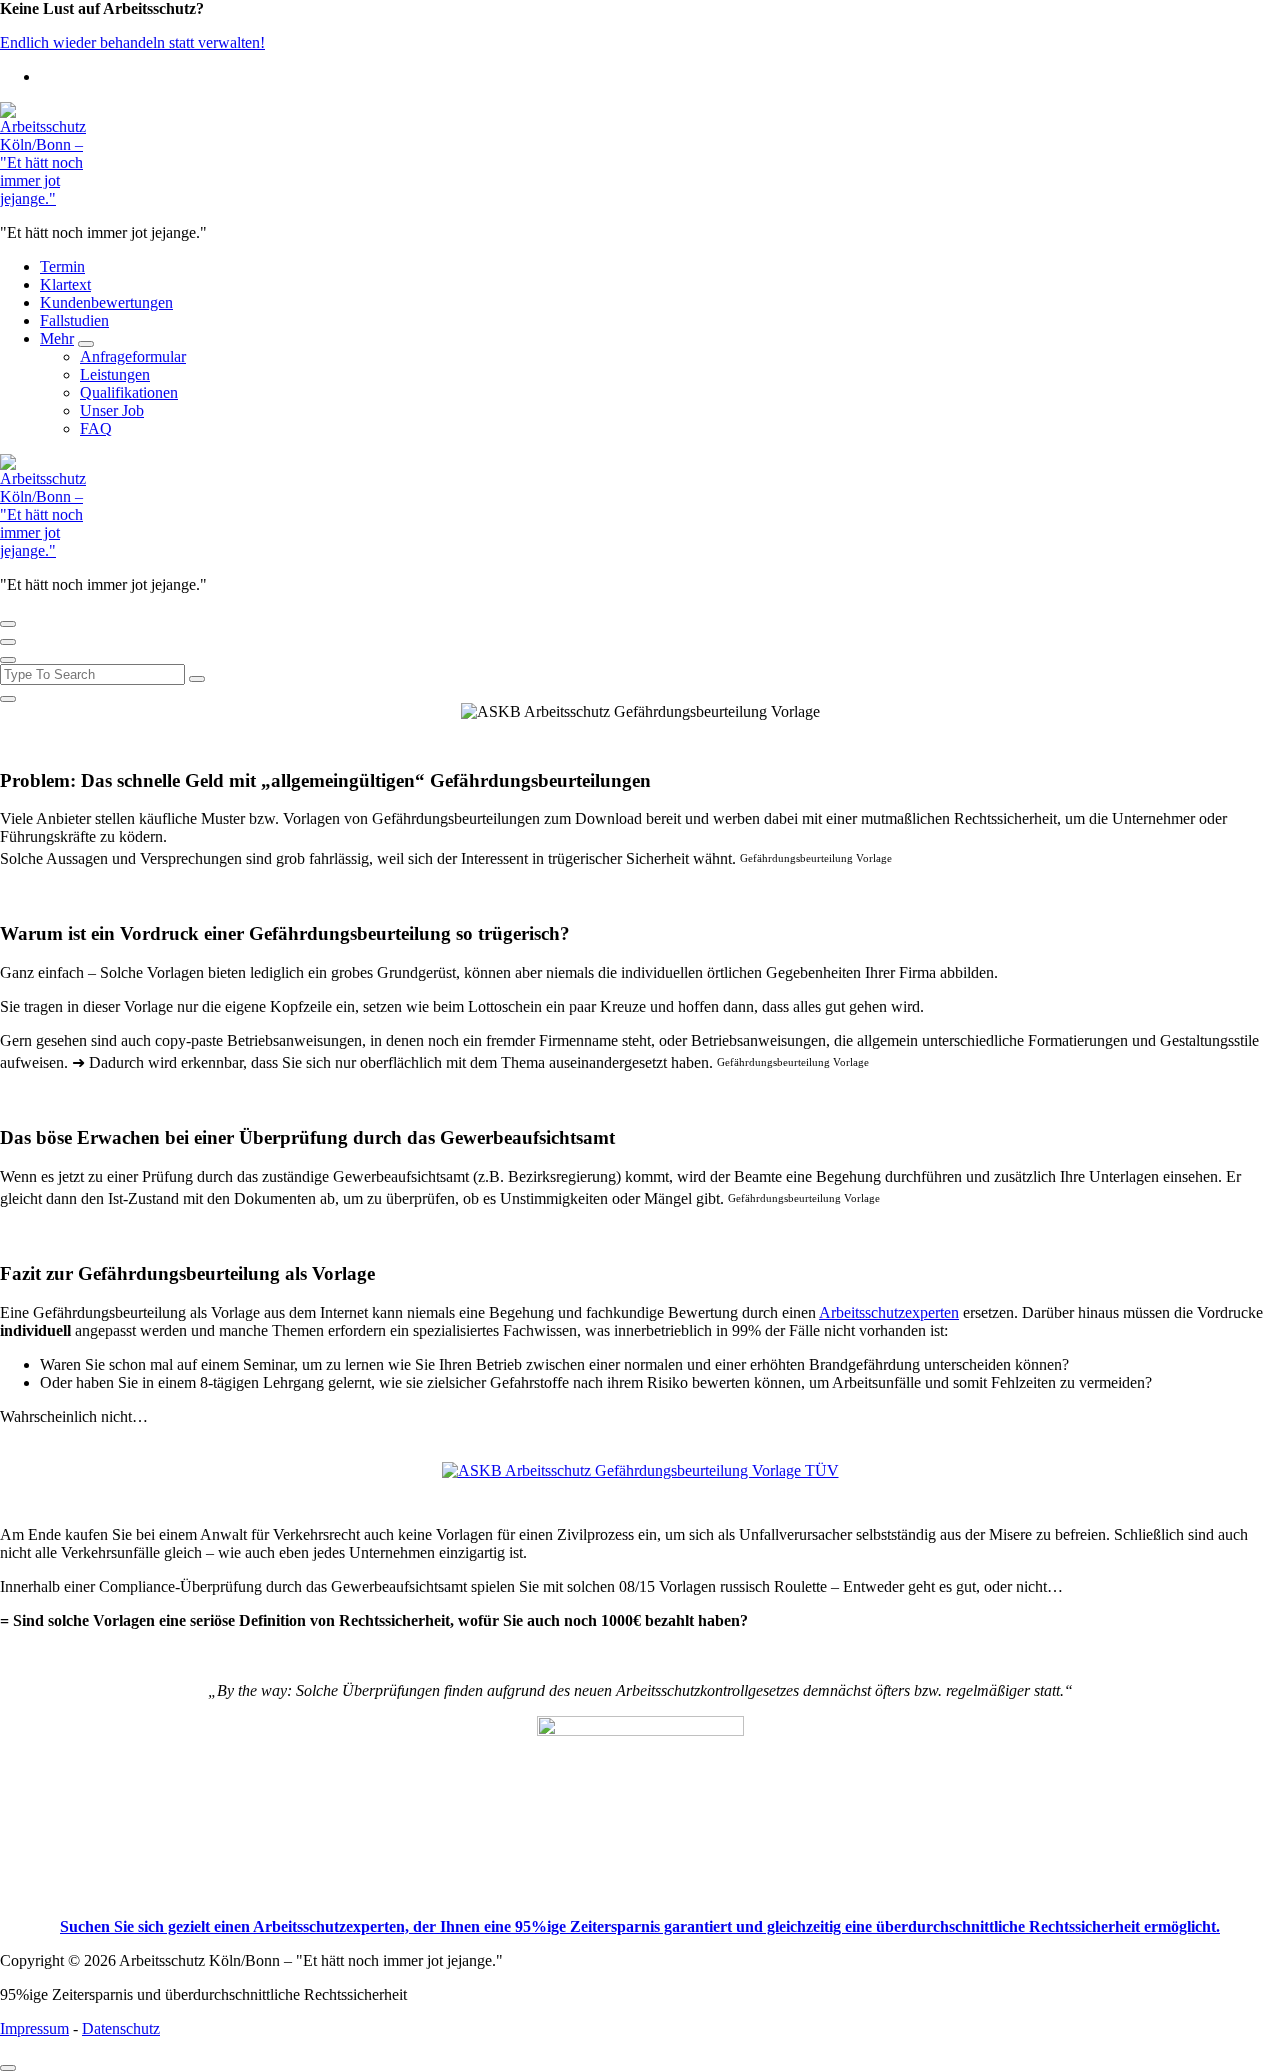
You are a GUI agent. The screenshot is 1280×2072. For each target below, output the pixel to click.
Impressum (34, 2028)
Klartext (65, 284)
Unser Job (112, 410)
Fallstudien (74, 320)
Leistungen (115, 374)
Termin (62, 266)
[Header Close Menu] (8, 642)
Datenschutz (121, 2028)
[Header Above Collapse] (8, 660)
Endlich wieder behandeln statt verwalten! (132, 42)
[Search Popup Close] (8, 699)
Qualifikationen (129, 392)
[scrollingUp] (8, 2068)
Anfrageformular (133, 356)
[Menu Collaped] (8, 624)
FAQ (96, 428)
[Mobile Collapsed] (86, 344)
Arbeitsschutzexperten (889, 1312)
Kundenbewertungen (106, 302)
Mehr (57, 338)
